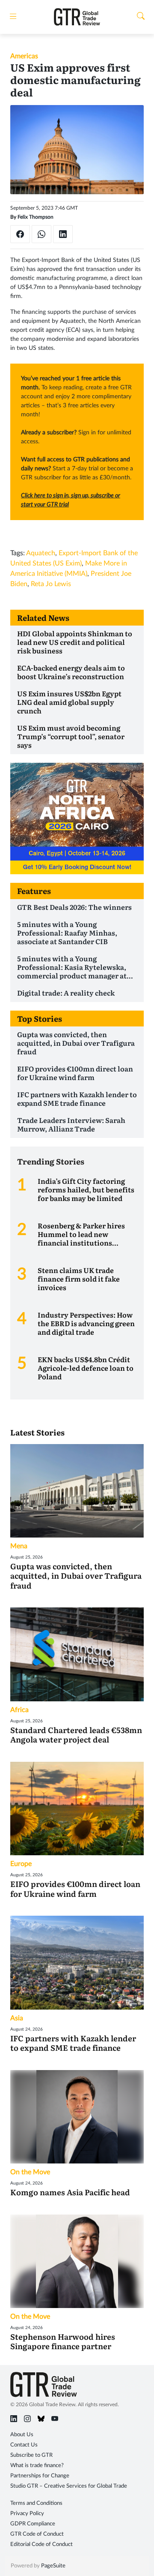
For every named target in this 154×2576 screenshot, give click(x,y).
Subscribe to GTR (31, 2455)
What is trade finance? (37, 2466)
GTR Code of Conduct (37, 2534)
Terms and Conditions (36, 2503)
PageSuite (53, 2566)
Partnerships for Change (40, 2476)
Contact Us (24, 2445)
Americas (24, 56)
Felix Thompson (36, 217)
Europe (21, 1864)
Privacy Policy (27, 2514)
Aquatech (41, 553)
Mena (19, 1546)
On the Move (30, 2172)
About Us (22, 2435)
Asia (17, 2018)
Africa (19, 1710)
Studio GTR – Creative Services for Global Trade (69, 2486)
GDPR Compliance (33, 2524)
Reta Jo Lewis (51, 584)
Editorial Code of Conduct (41, 2544)
